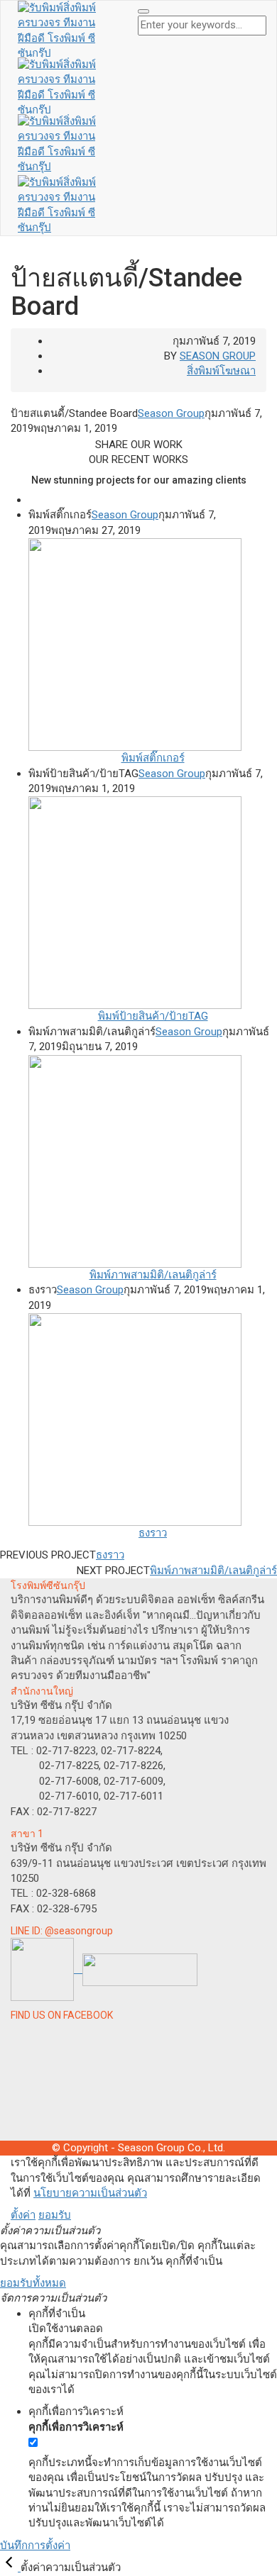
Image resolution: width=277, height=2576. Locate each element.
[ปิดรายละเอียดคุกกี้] (10, 2567)
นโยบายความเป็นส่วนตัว (90, 2193)
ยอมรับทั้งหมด (33, 2283)
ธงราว (110, 1555)
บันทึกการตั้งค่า (35, 2546)
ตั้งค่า (23, 2215)
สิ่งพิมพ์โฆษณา (221, 371)
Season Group (218, 356)
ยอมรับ (55, 2215)
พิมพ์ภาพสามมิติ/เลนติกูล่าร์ (213, 1571)
